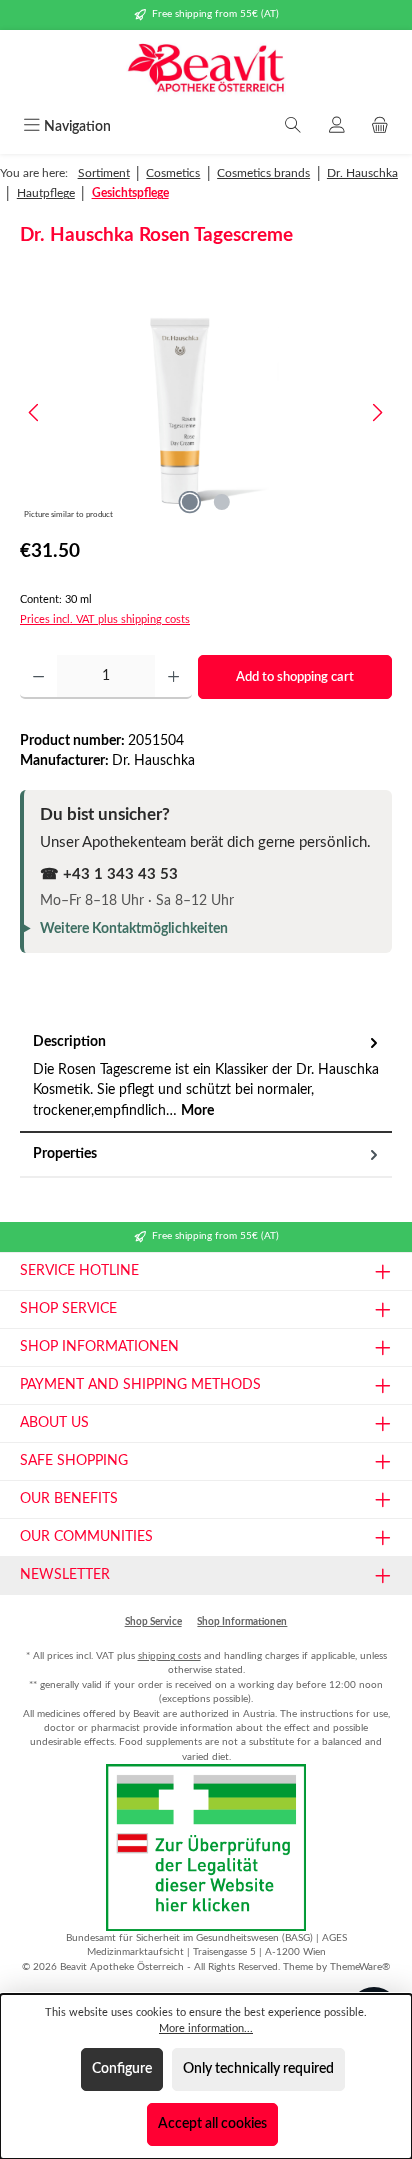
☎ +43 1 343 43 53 (109, 874)
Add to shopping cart (295, 677)
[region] (206, 412)
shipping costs (169, 1656)
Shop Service (153, 1622)
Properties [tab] (65, 1154)
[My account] (337, 127)
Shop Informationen (242, 1622)
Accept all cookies (212, 2124)
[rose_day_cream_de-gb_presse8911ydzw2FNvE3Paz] (205, 412)
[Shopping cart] (380, 127)
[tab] (206, 1077)
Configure (122, 2069)
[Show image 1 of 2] (190, 502)
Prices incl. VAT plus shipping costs (105, 619)
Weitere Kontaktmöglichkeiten (134, 929)
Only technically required (258, 2069)
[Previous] (35, 412)
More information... (206, 2028)
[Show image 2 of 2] (222, 502)
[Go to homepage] (206, 70)
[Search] (293, 127)
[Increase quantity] (173, 677)
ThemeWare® (360, 1967)
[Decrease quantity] (38, 677)
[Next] (377, 412)
